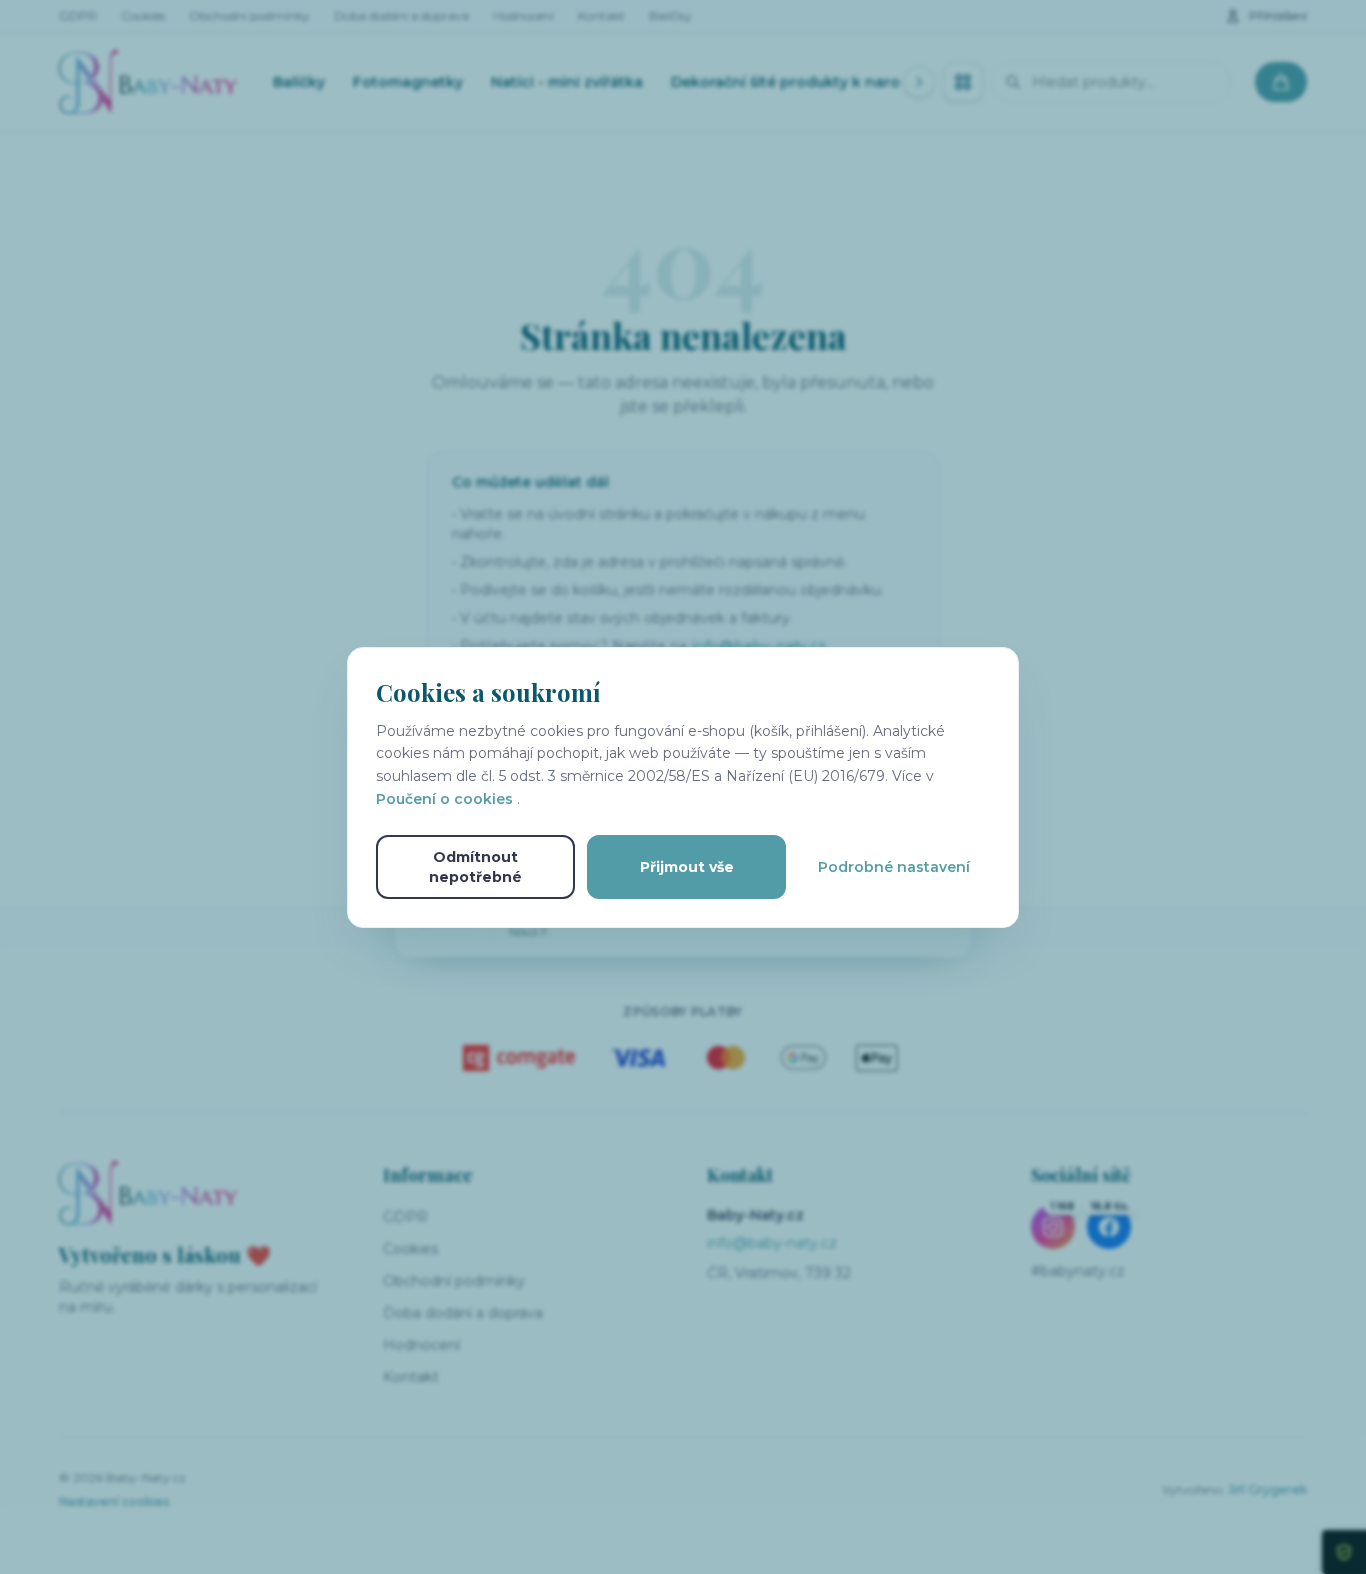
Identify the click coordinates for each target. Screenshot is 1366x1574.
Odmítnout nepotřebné (475, 867)
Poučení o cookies (446, 799)
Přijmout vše (687, 867)
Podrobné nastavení (894, 867)
